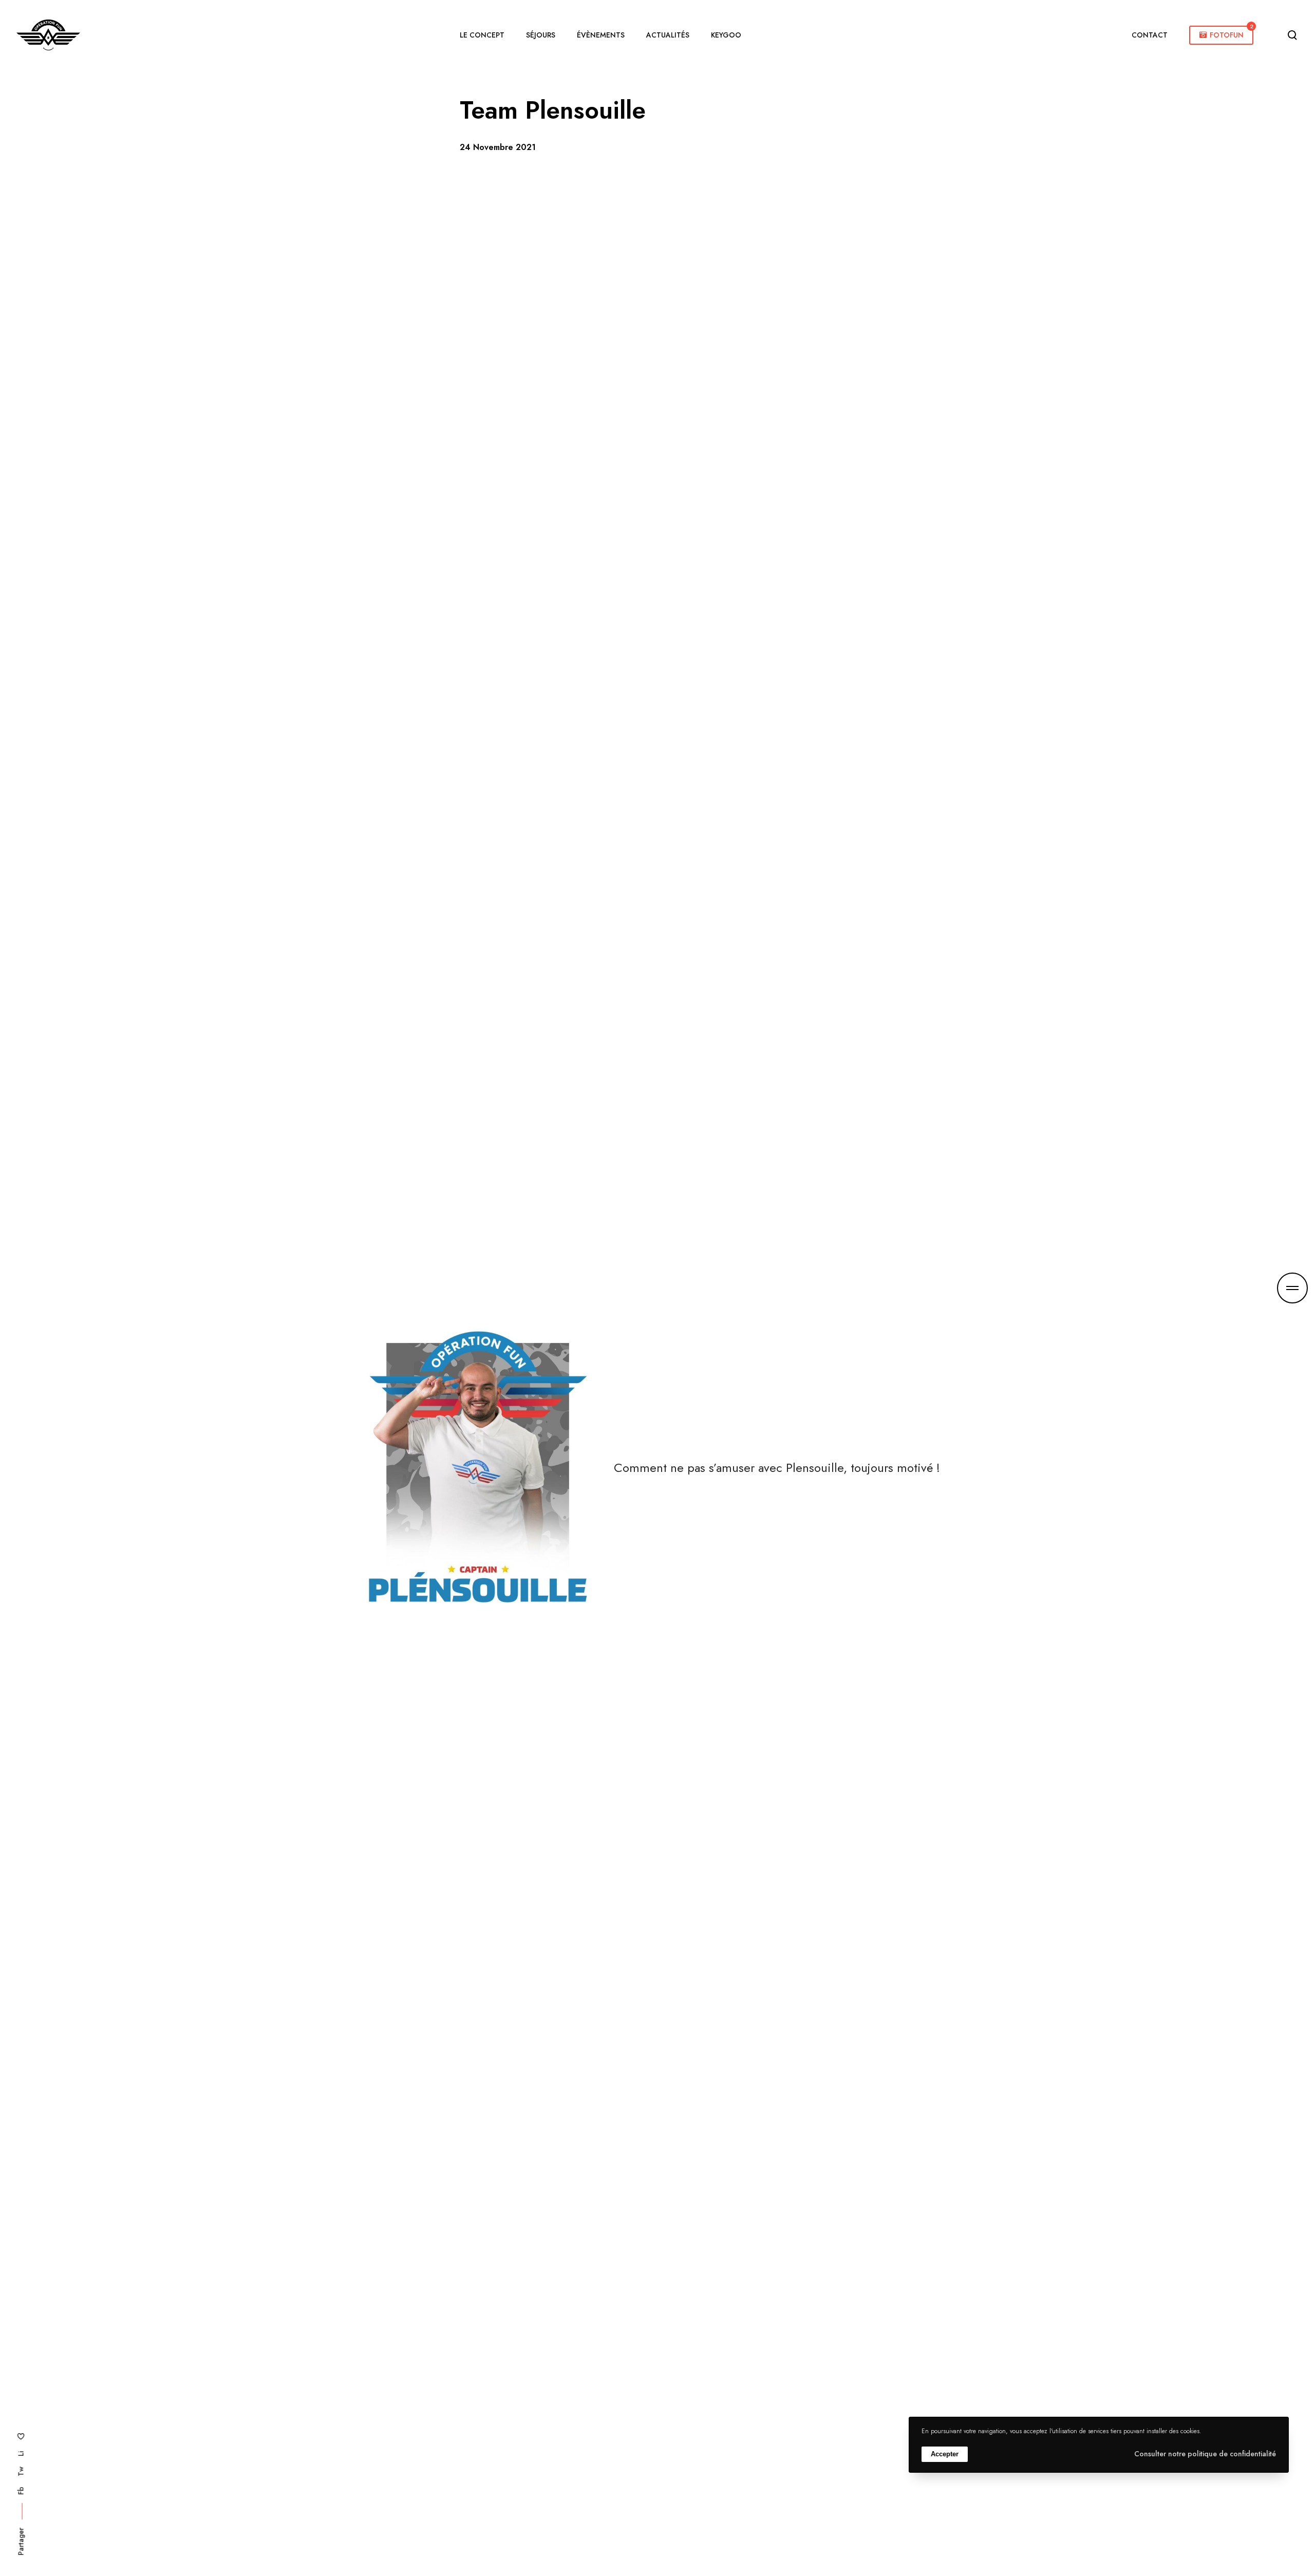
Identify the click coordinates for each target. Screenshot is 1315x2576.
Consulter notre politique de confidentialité (1205, 2454)
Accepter (945, 2454)
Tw (21, 2471)
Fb (21, 2491)
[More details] (1292, 1288)
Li (21, 2454)
